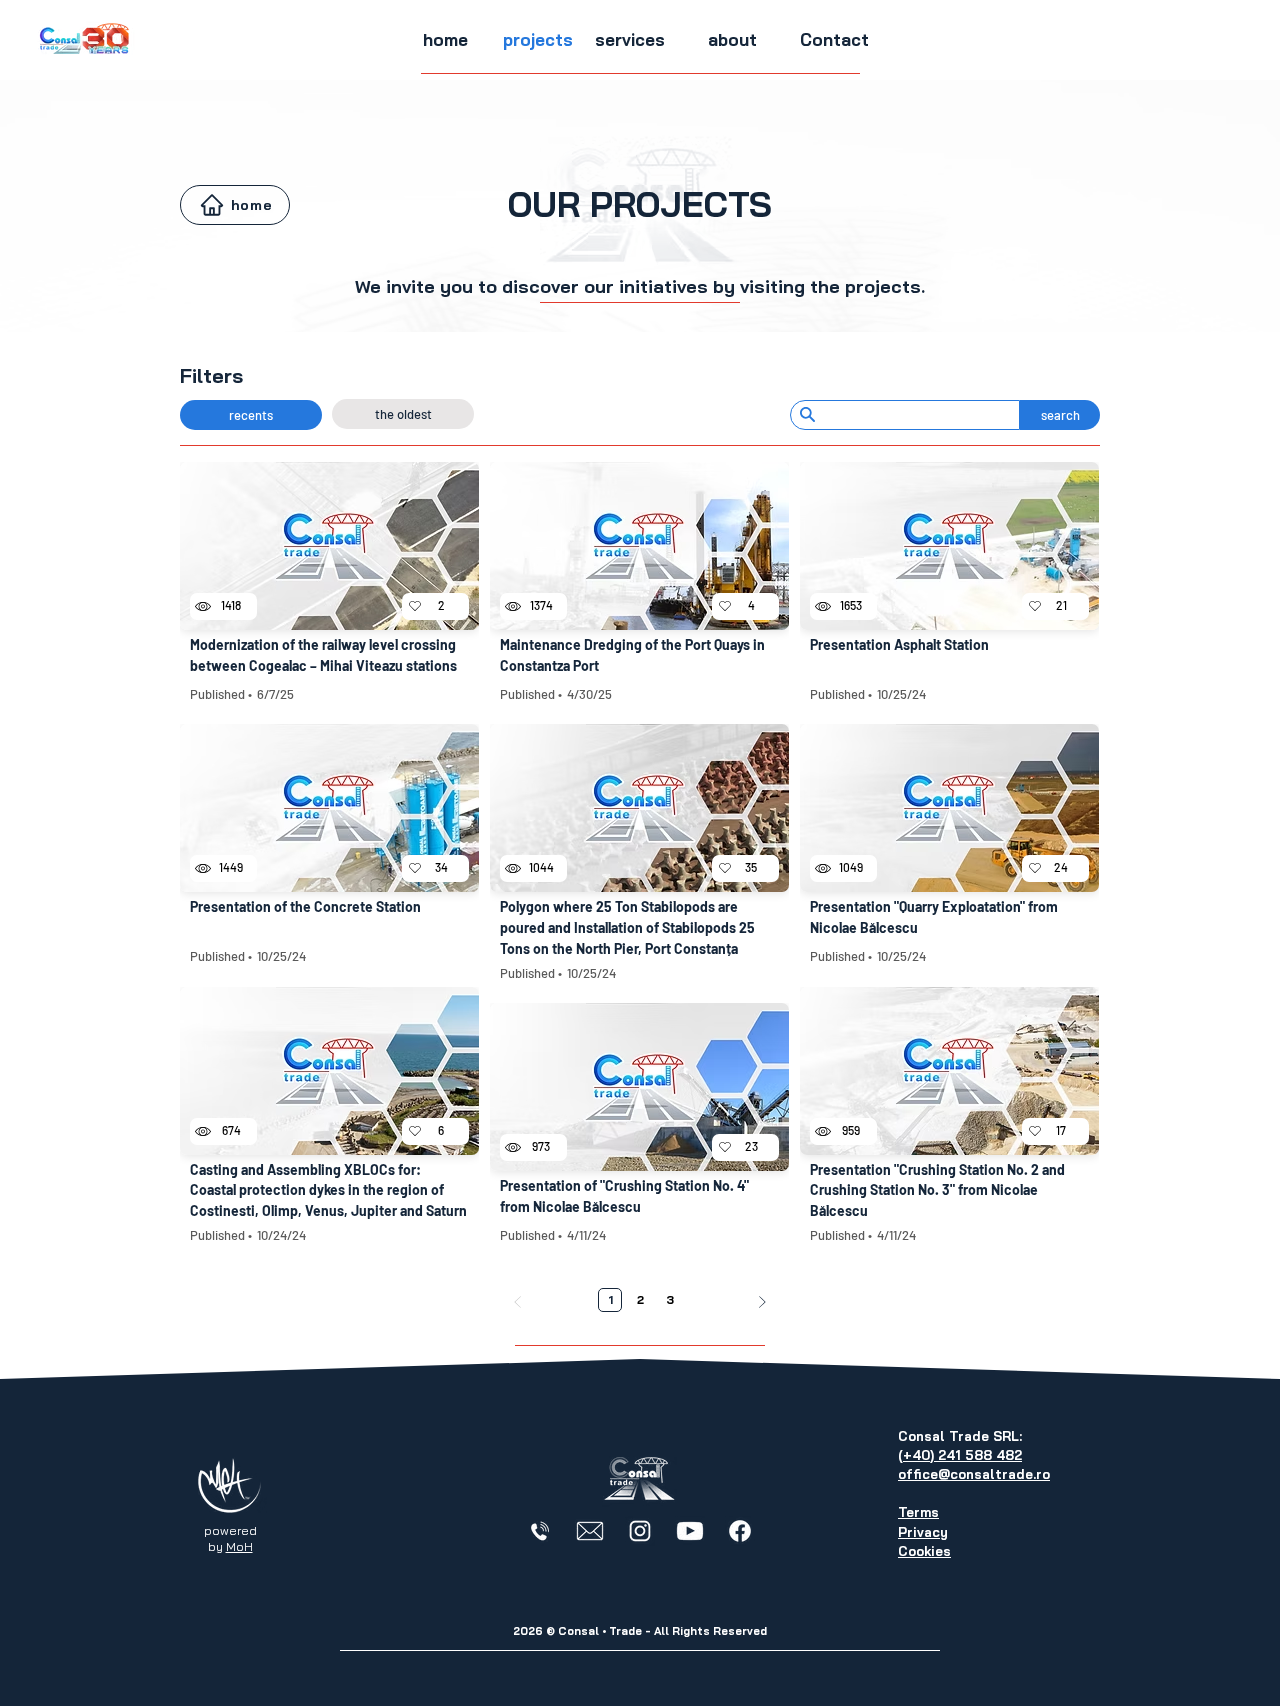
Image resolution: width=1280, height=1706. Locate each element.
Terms (918, 1512)
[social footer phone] (540, 1531)
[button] (538, 40)
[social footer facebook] (740, 1531)
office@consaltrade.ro (974, 1474)
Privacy (923, 1532)
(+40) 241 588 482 (960, 1455)
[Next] (762, 1302)
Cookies (924, 1551)
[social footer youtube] (690, 1531)
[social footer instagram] (640, 1531)
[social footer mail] (590, 1531)
